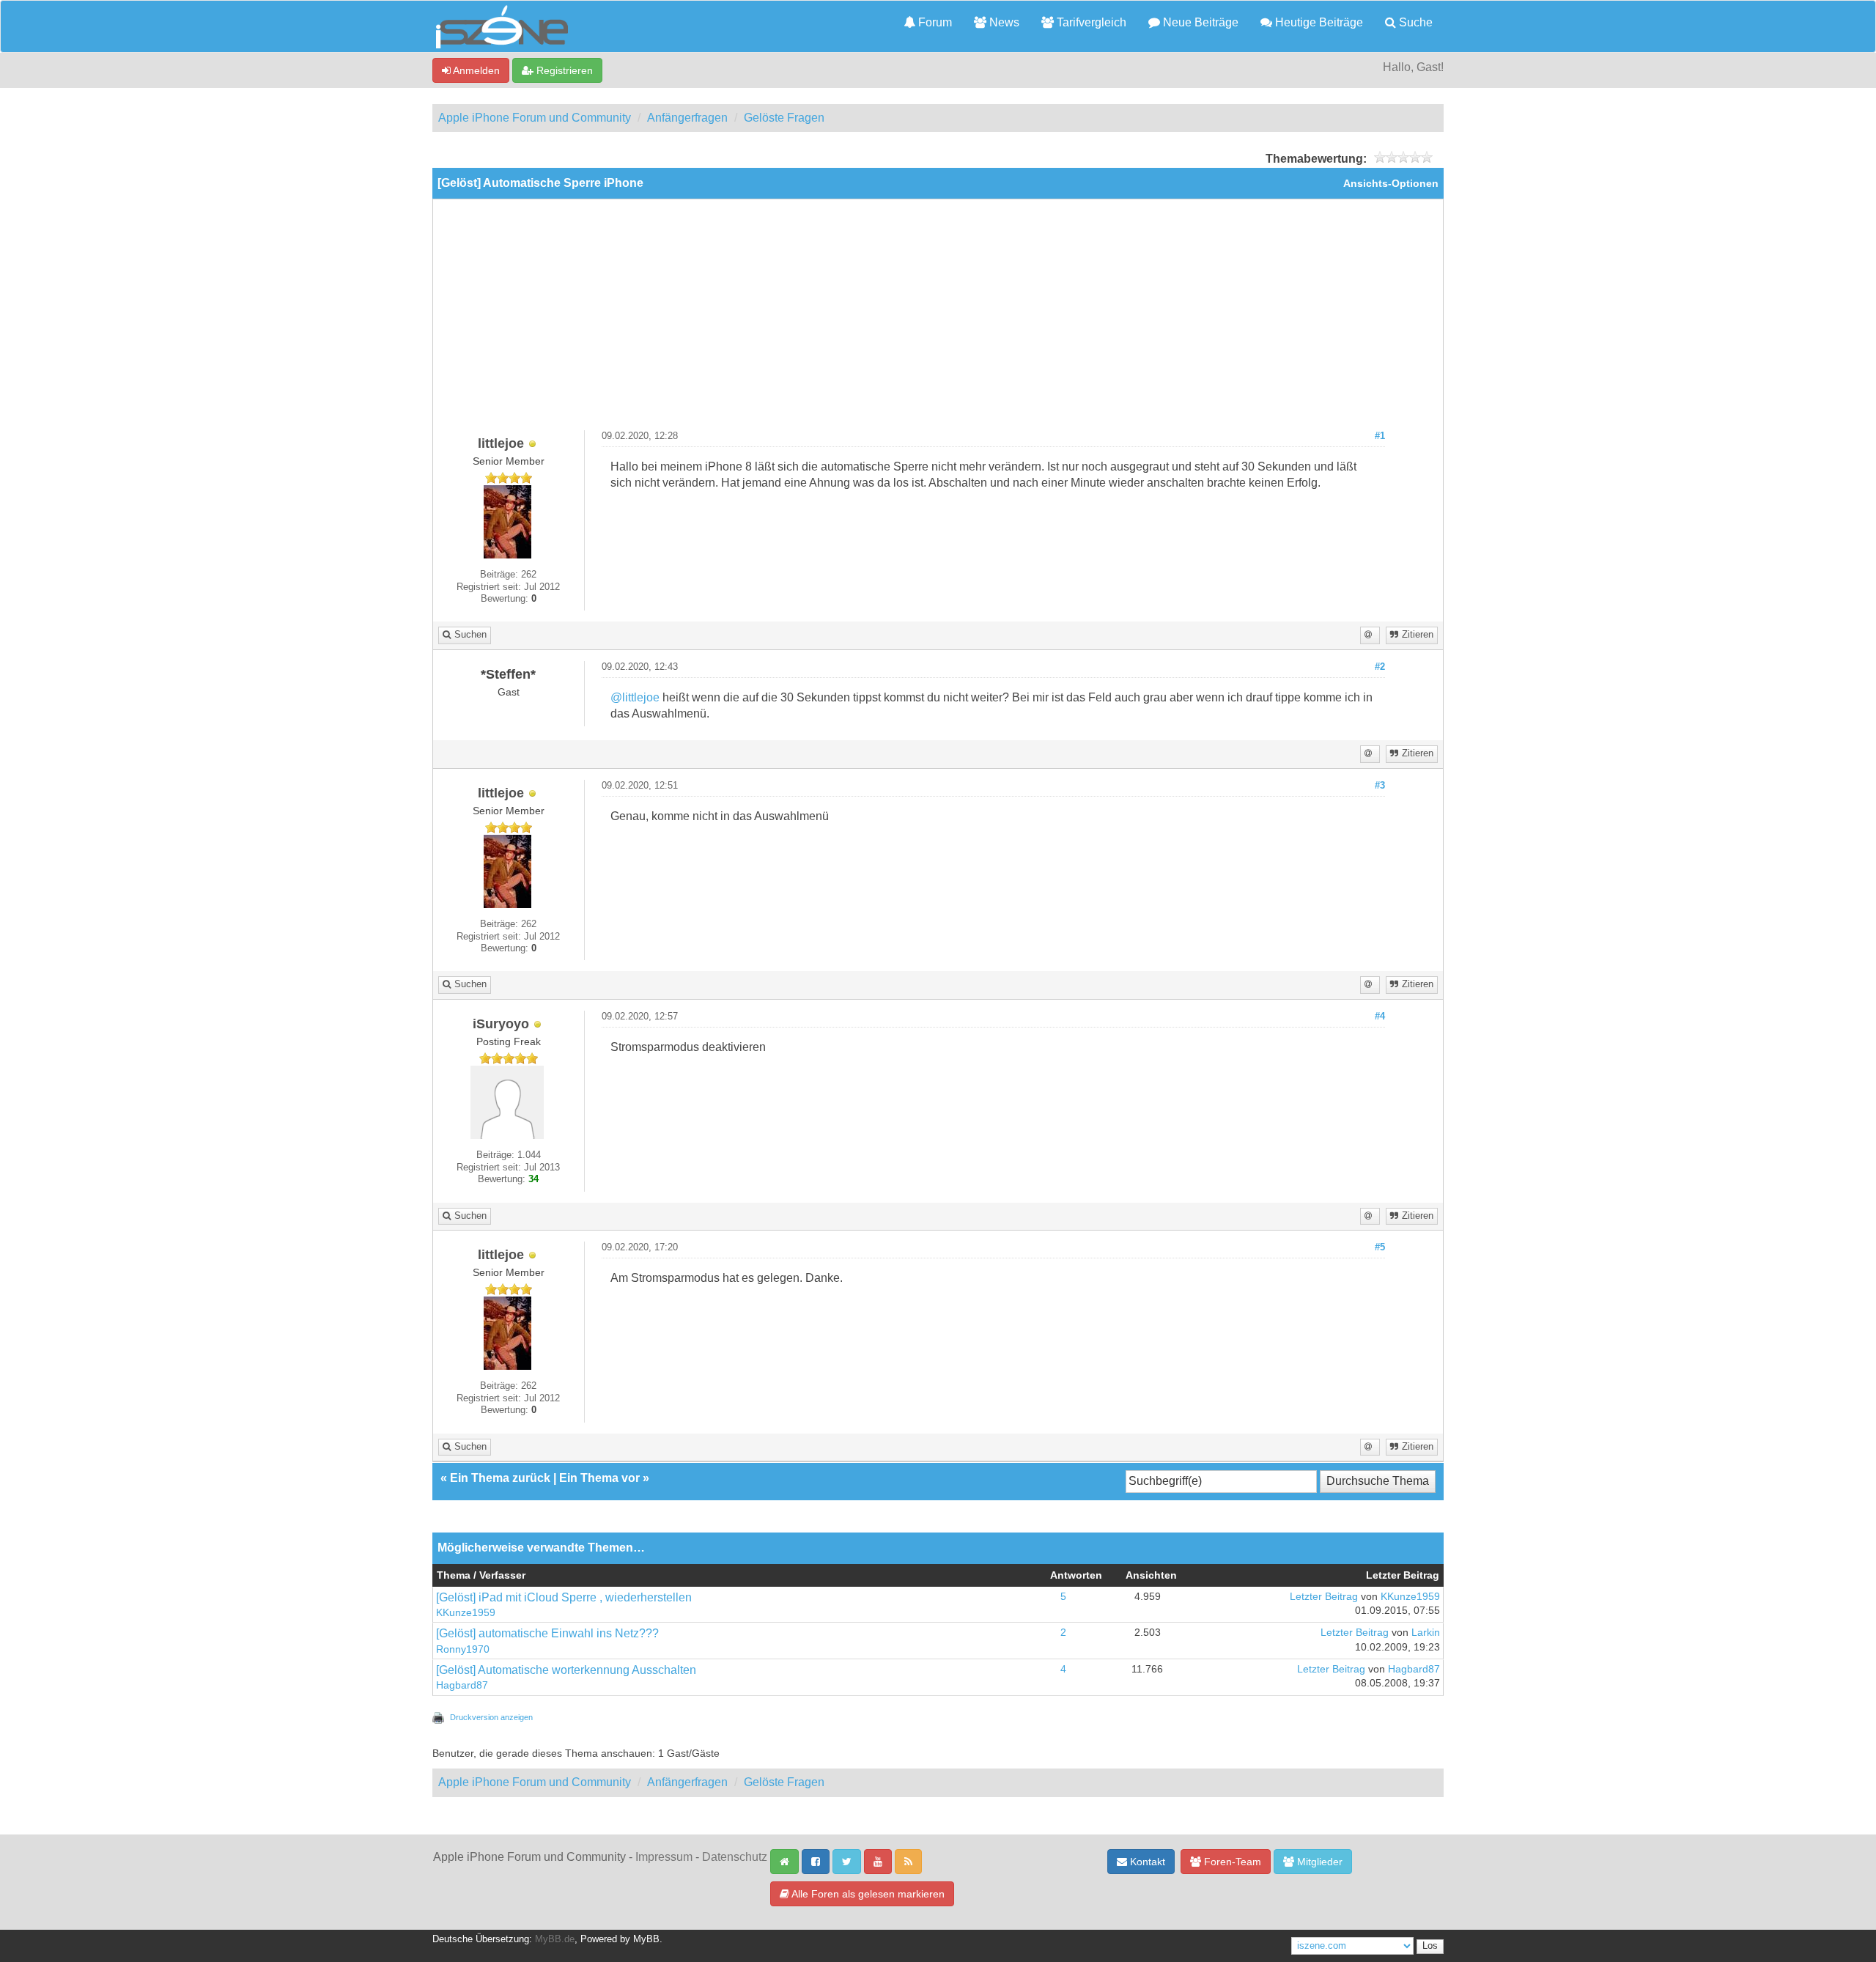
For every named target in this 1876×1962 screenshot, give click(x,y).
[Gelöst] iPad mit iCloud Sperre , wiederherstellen (564, 1597)
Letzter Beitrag (1324, 1597)
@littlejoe (635, 697)
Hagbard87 (462, 1685)
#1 (1380, 436)
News (1003, 22)
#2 (1380, 667)
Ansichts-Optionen (1391, 184)
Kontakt (1146, 1862)
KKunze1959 (466, 1613)
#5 (1380, 1247)
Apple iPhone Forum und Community (535, 118)
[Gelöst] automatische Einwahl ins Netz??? (547, 1633)
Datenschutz (735, 1857)
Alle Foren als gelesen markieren (867, 1894)
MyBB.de (555, 1939)
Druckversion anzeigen (491, 1717)
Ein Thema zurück (500, 1478)
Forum (934, 22)
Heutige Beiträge (1318, 22)
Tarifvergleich (1090, 22)
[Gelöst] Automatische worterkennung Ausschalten (566, 1670)
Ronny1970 (463, 1649)
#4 (1380, 1017)
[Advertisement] (938, 320)
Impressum (664, 1857)
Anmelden (475, 70)
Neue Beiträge (1199, 22)
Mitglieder (1318, 1862)
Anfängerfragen (687, 118)
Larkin (1426, 1633)
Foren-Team (1231, 1862)
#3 (1380, 786)
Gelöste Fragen (784, 118)
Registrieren (563, 70)
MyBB (646, 1939)
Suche (1414, 22)
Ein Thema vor (599, 1478)
